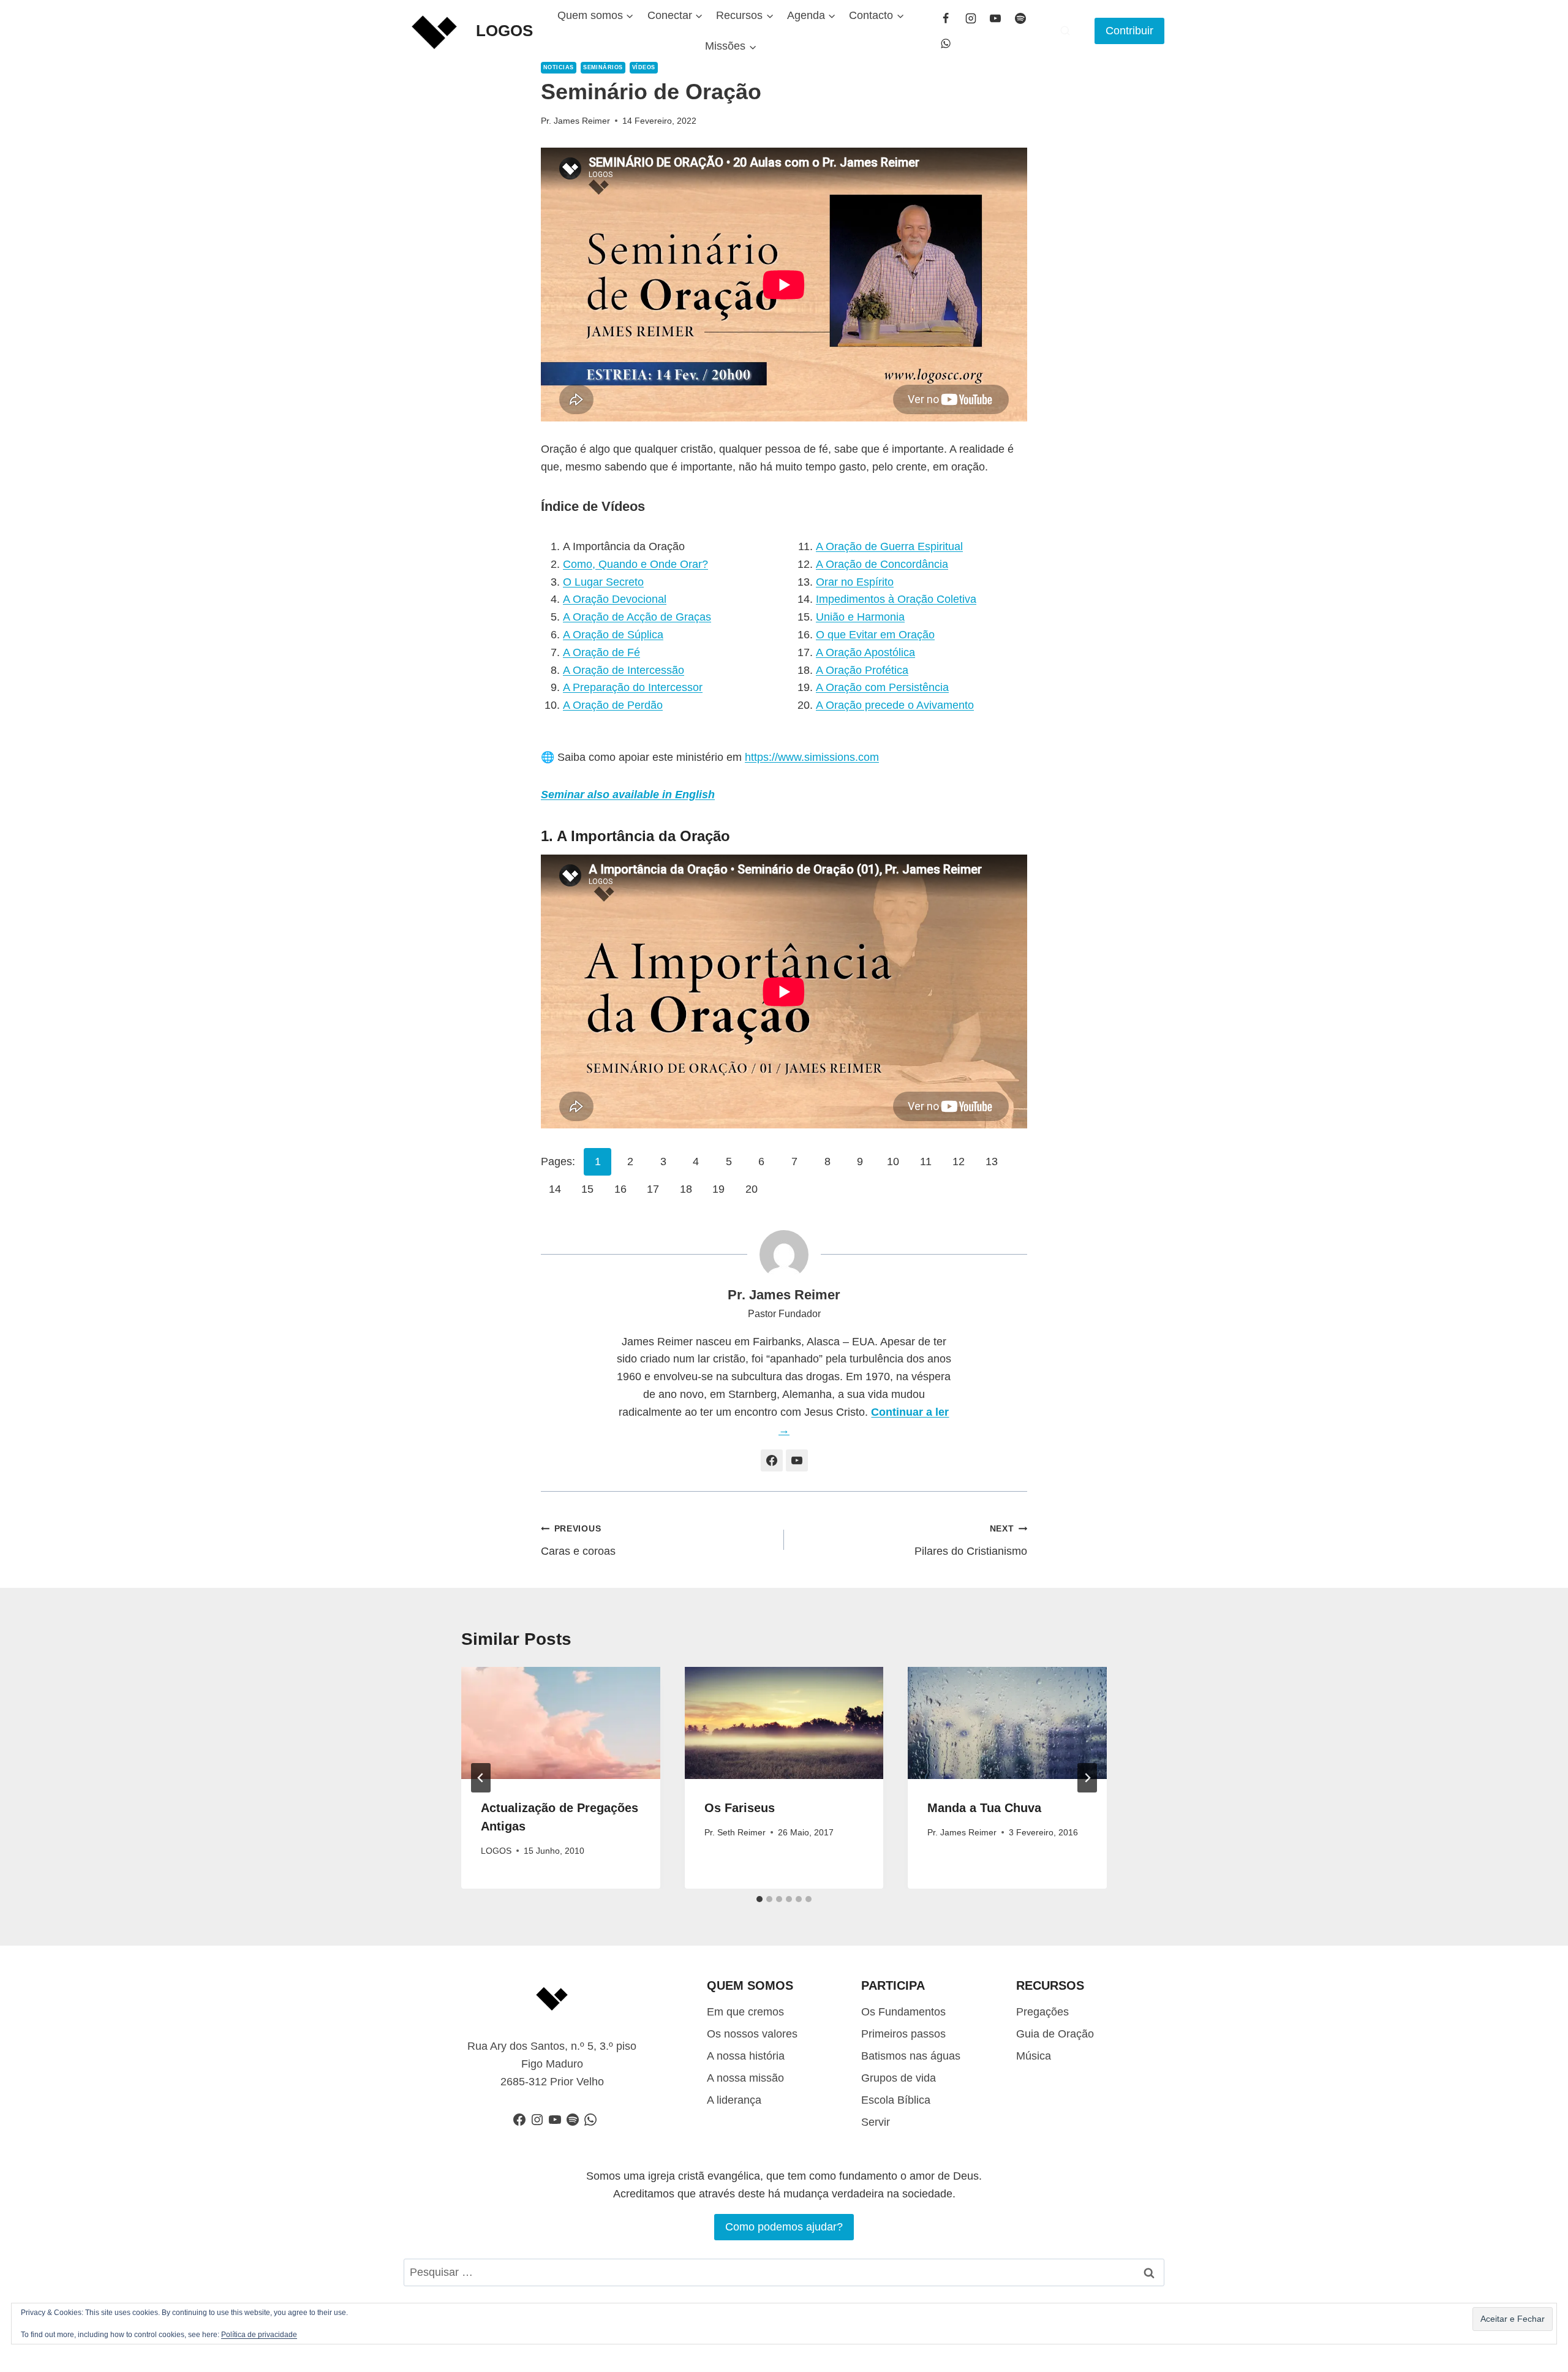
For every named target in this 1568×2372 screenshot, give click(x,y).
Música (1034, 2056)
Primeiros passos (903, 2034)
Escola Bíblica (896, 2100)
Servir (876, 2122)
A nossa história (746, 2056)
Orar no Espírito (855, 582)
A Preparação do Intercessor (633, 687)
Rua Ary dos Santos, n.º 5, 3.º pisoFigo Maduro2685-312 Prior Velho (552, 2064)
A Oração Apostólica (865, 652)
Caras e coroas (578, 1540)
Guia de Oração (1055, 2034)
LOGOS (496, 1851)
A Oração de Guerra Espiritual (889, 546)
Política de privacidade (259, 2335)
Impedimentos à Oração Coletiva (896, 599)
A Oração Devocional (615, 599)
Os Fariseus (740, 1808)
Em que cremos (745, 2012)
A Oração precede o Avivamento (895, 705)
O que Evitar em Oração (875, 635)
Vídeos (644, 67)
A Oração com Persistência (882, 687)
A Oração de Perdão (613, 705)
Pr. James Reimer (575, 121)
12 (959, 1161)
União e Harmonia (860, 617)
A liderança (734, 2100)
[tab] (759, 1899)
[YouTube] (995, 18)
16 (620, 1189)
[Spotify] (1020, 18)
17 (653, 1189)
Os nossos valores (752, 2034)
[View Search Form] (1065, 31)
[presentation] (561, 1723)
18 (686, 1189)
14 (555, 1189)
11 (926, 1161)
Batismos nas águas (911, 2056)
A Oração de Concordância (882, 564)
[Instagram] (971, 18)
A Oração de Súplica (613, 635)
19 (718, 1189)
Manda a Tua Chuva (984, 1808)
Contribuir (1129, 31)
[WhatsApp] (946, 43)
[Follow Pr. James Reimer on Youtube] (797, 1460)
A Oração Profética (862, 670)
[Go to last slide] (481, 1778)
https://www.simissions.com (812, 757)
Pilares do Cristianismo (971, 1540)
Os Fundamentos (903, 2012)
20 (752, 1189)
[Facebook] (946, 18)
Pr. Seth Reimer (735, 1832)
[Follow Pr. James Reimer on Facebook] (772, 1460)
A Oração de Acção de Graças (637, 617)
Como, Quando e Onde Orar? (635, 564)
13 (992, 1161)
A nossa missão (745, 2078)
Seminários (603, 67)
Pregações (1042, 2012)
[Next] (1087, 1778)
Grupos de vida (899, 2078)
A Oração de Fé (601, 652)
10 (893, 1161)
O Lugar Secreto (603, 582)
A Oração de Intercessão (624, 670)
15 (587, 1189)
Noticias (559, 67)
